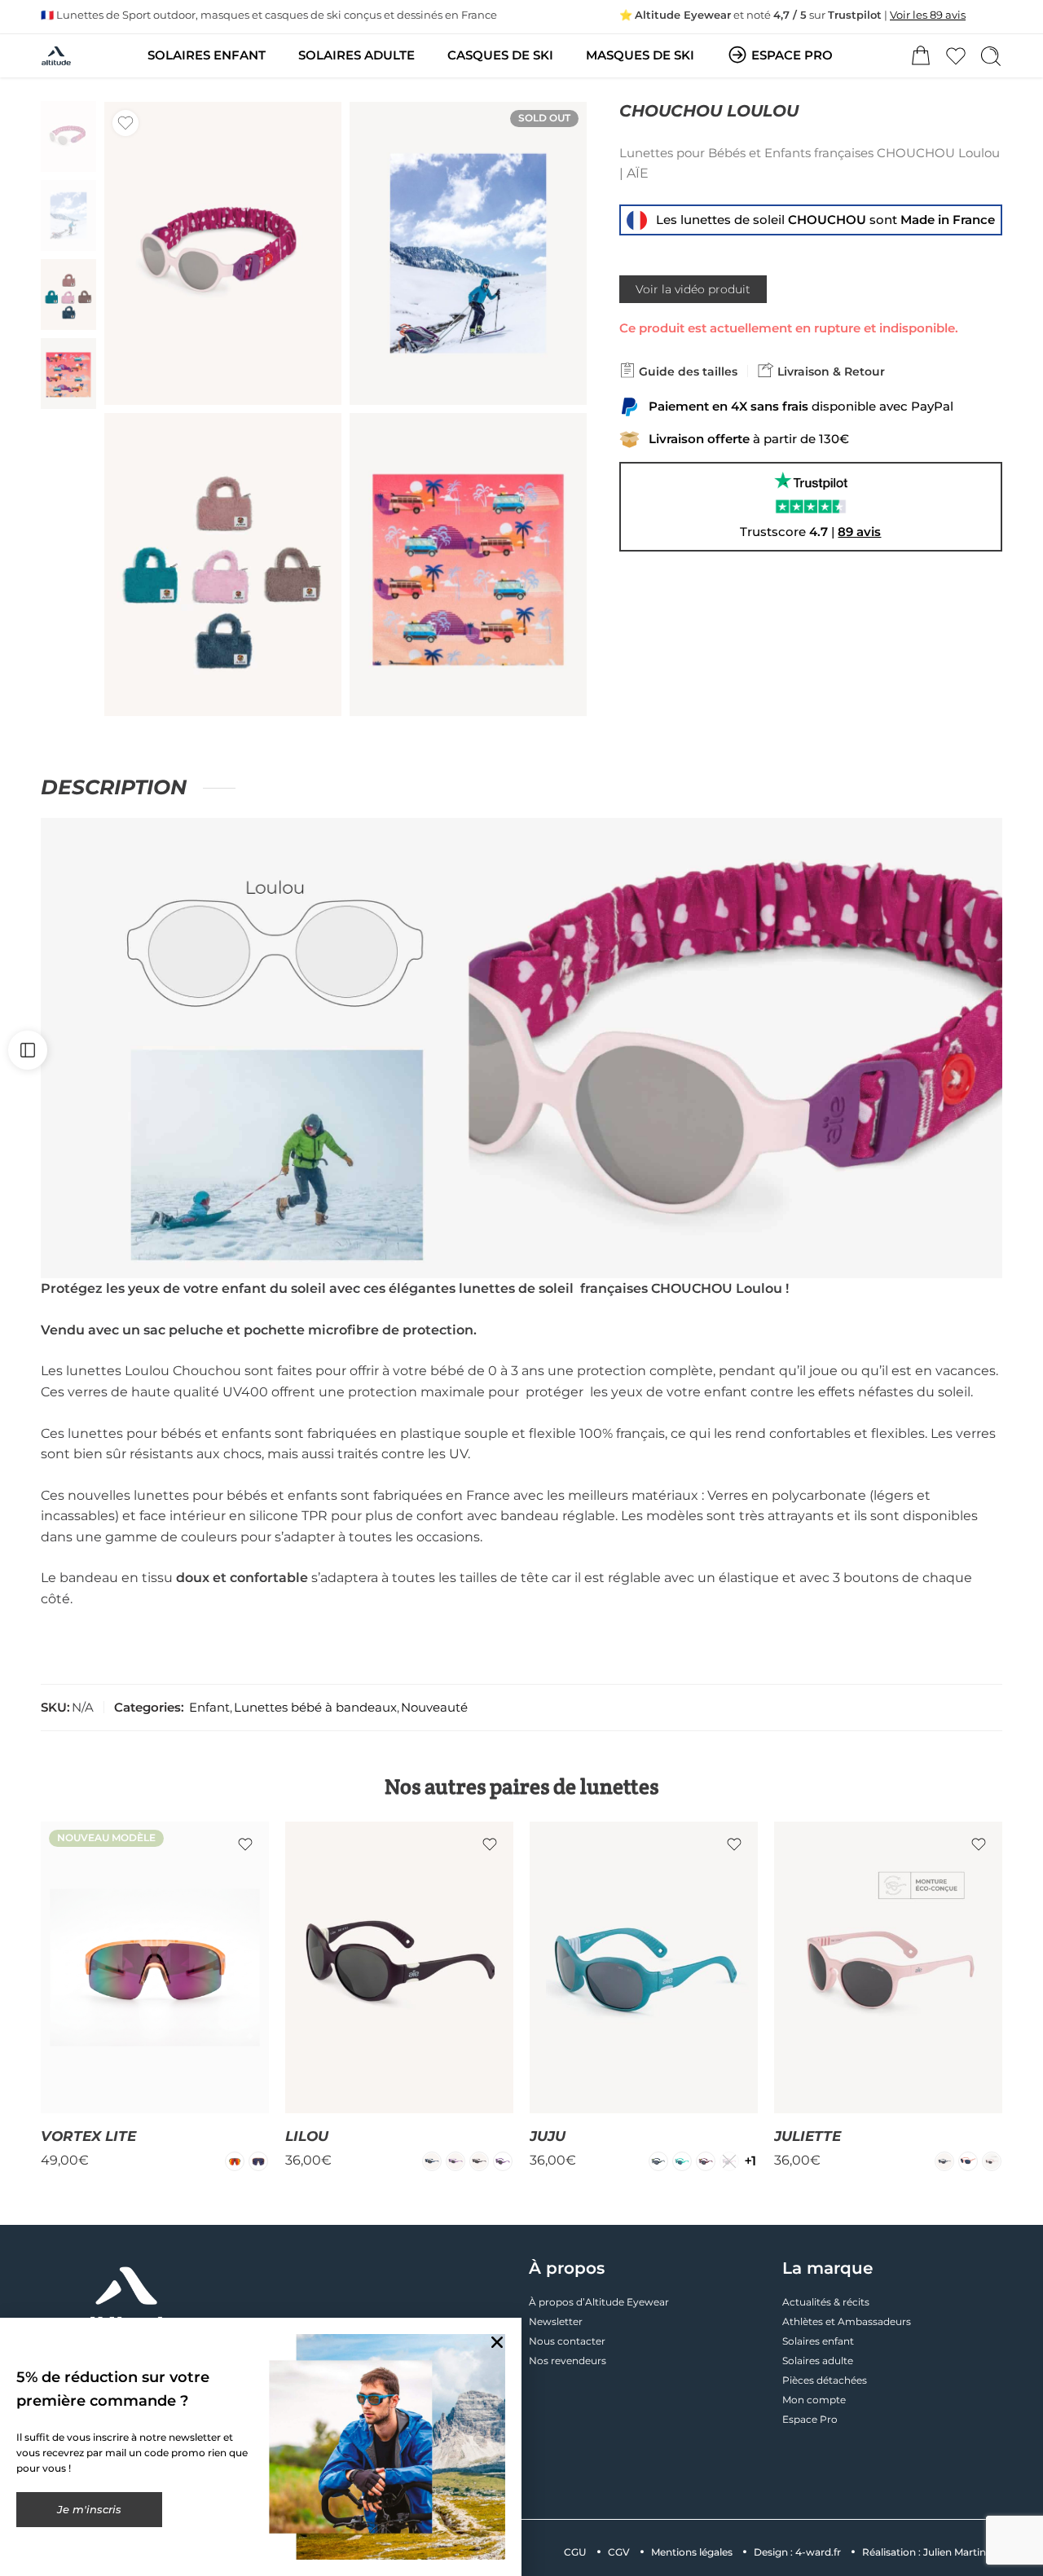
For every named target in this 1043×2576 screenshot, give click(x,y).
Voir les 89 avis (928, 15)
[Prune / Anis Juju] (706, 2161)
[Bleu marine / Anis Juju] (658, 2161)
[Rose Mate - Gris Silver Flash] (992, 2161)
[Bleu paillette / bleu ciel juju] (682, 2161)
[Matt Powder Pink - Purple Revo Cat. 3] (258, 2161)
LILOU (307, 2136)
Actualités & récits (826, 2302)
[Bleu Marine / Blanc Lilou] (432, 2161)
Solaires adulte (818, 2361)
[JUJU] (644, 1967)
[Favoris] (125, 123)
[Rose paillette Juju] (729, 2161)
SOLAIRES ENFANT (207, 55)
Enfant (209, 1708)
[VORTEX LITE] (155, 1967)
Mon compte (814, 2400)
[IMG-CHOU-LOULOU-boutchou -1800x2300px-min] (68, 136)
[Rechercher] (991, 56)
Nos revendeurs (568, 2361)
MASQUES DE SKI (640, 55)
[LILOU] (399, 1967)
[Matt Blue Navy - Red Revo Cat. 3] (235, 2161)
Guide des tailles (687, 371)
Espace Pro (810, 2419)
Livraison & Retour (830, 371)
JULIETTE (808, 2136)
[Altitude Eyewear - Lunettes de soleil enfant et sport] (56, 56)
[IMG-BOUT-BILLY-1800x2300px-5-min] (223, 565)
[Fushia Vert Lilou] (479, 2161)
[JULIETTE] (888, 1967)
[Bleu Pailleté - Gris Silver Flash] (944, 2161)
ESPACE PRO (792, 55)
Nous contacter (567, 2341)
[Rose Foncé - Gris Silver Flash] (968, 2161)
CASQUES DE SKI (500, 55)
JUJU (548, 2136)
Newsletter (556, 2321)
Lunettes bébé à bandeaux (315, 1708)
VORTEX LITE (88, 2136)
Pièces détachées (825, 2380)
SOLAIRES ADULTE (356, 55)
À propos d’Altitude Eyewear (599, 2302)
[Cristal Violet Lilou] (455, 2161)
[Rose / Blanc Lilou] (503, 2161)
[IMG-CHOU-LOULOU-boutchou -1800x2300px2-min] (468, 253)
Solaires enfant (818, 2341)
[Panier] (921, 56)
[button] (497, 2342)
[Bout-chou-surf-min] (468, 565)
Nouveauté (434, 1708)
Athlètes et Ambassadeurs (847, 2321)
